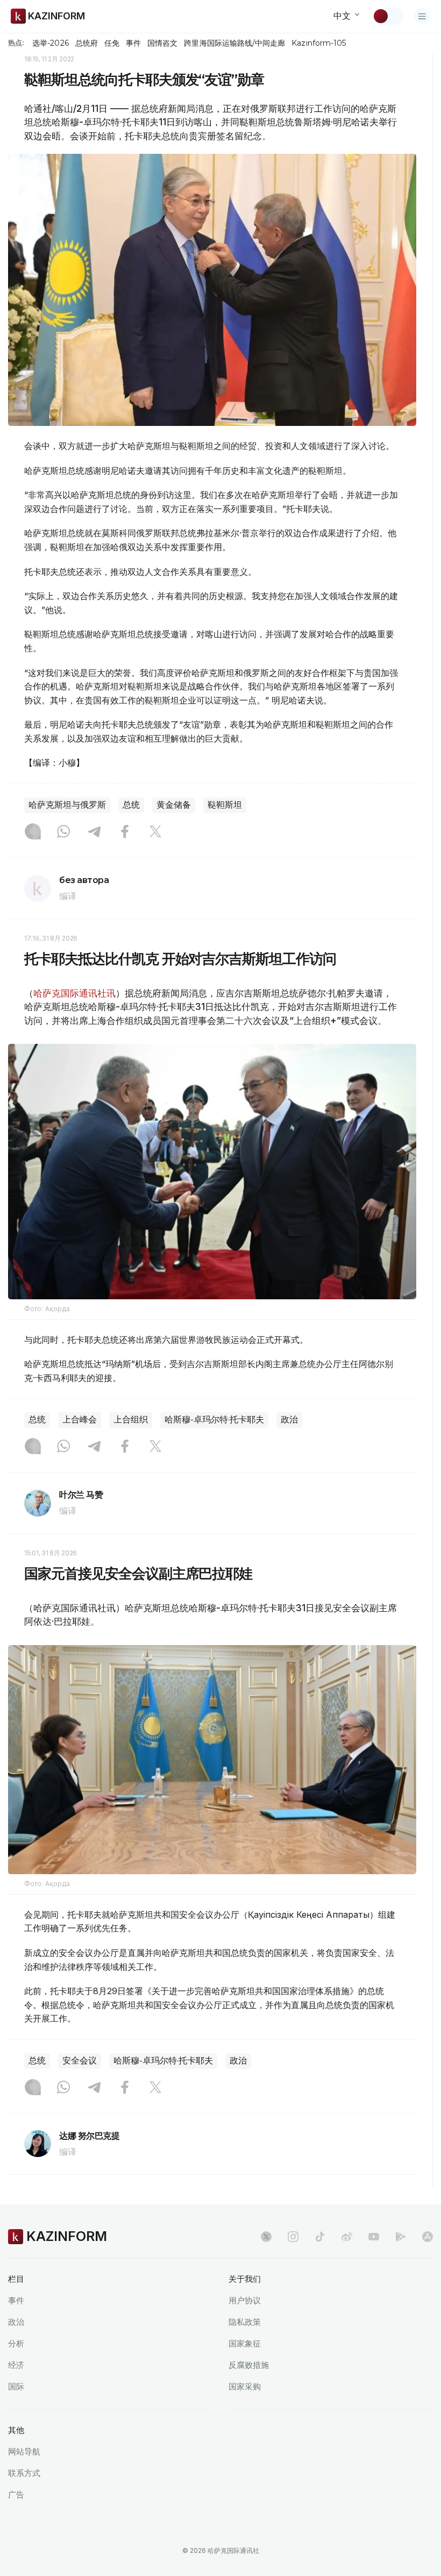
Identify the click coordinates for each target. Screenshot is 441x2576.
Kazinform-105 (319, 43)
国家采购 (245, 2386)
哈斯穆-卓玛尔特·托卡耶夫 (214, 1419)
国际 (16, 2386)
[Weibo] (347, 2237)
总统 (131, 805)
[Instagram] (33, 832)
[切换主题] (388, 16)
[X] (155, 832)
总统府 (87, 43)
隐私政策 (245, 2322)
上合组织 (131, 1419)
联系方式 (24, 2473)
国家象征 (245, 2343)
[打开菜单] (422, 16)
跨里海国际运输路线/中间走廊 (234, 43)
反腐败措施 (249, 2365)
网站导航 (24, 2452)
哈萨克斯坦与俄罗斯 (67, 805)
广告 (16, 2495)
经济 (16, 2365)
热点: (16, 42)
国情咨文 (162, 43)
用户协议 (245, 2300)
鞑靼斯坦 (225, 805)
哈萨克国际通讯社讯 (74, 993)
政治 (289, 1419)
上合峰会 (80, 1419)
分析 (16, 2343)
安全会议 (80, 2061)
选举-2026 (50, 43)
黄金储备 (174, 805)
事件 (133, 43)
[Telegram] (94, 832)
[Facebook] (125, 832)
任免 (112, 43)
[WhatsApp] (63, 832)
